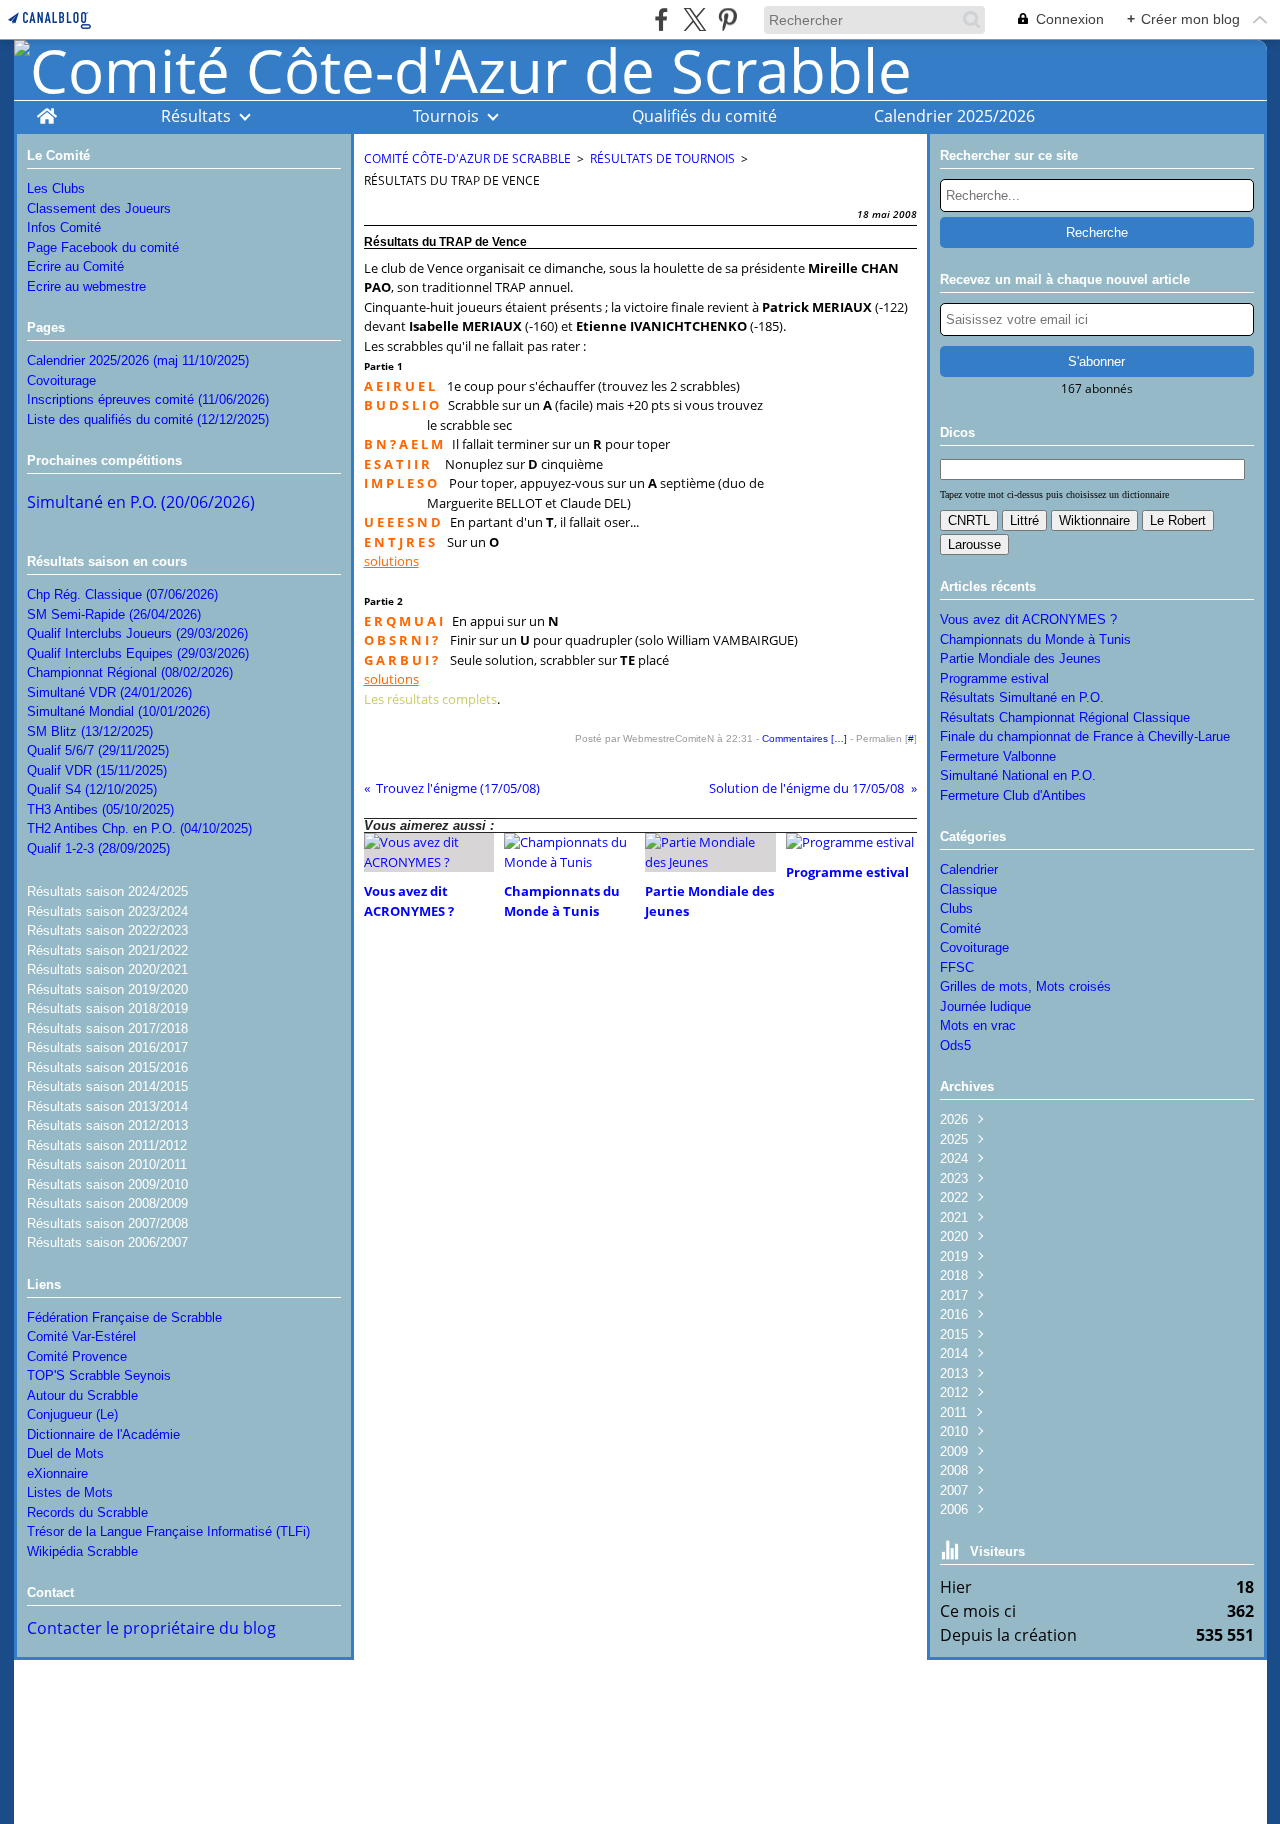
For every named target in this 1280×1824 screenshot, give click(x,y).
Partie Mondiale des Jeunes (1020, 658)
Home (46, 110)
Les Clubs (56, 188)
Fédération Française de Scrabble (124, 1317)
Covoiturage (61, 380)
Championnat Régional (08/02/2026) (130, 672)
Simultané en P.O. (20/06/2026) (141, 502)
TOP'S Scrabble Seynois (99, 1375)
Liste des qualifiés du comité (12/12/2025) (148, 419)
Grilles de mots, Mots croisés (1025, 986)
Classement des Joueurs (99, 208)
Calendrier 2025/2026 (954, 116)
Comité (960, 928)
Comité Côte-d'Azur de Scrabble (467, 158)
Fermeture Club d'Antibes (1013, 795)
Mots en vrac (978, 1025)
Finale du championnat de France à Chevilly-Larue (1085, 736)
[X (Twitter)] (694, 19)
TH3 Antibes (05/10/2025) (100, 809)
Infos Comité (64, 227)
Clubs (956, 908)
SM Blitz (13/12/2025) (90, 731)
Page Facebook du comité (103, 247)
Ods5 (955, 1045)
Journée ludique (985, 1006)
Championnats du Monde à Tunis (1035, 639)
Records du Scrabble (87, 1512)
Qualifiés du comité (704, 116)
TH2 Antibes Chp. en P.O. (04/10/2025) (139, 828)
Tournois (446, 116)
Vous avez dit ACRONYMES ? (1028, 619)
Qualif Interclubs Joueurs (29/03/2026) (137, 633)
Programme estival (994, 678)
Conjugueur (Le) (72, 1414)
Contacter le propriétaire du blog (151, 1628)
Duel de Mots (65, 1453)
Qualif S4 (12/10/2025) (92, 789)
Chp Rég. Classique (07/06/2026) (122, 594)
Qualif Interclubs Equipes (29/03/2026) (138, 653)
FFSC (957, 967)
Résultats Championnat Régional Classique (1065, 717)
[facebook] (661, 19)
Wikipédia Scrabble (82, 1551)
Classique (968, 889)
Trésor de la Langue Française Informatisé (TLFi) (168, 1531)
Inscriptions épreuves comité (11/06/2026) (148, 399)
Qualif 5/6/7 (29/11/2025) (98, 750)
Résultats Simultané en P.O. (1022, 697)
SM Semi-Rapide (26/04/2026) (114, 614)
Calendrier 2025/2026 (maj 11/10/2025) (138, 360)
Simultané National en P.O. (1018, 775)
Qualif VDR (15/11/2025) (97, 770)
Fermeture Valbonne (998, 756)
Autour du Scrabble (82, 1395)
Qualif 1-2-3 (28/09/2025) (98, 848)
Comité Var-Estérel (81, 1336)
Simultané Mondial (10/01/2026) (118, 711)
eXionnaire (57, 1473)
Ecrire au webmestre (86, 286)
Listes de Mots (70, 1492)
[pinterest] (727, 19)
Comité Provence (77, 1356)
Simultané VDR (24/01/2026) (109, 692)
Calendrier (969, 869)
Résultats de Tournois (662, 158)
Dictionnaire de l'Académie (103, 1434)
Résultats (196, 116)
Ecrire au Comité (75, 266)
